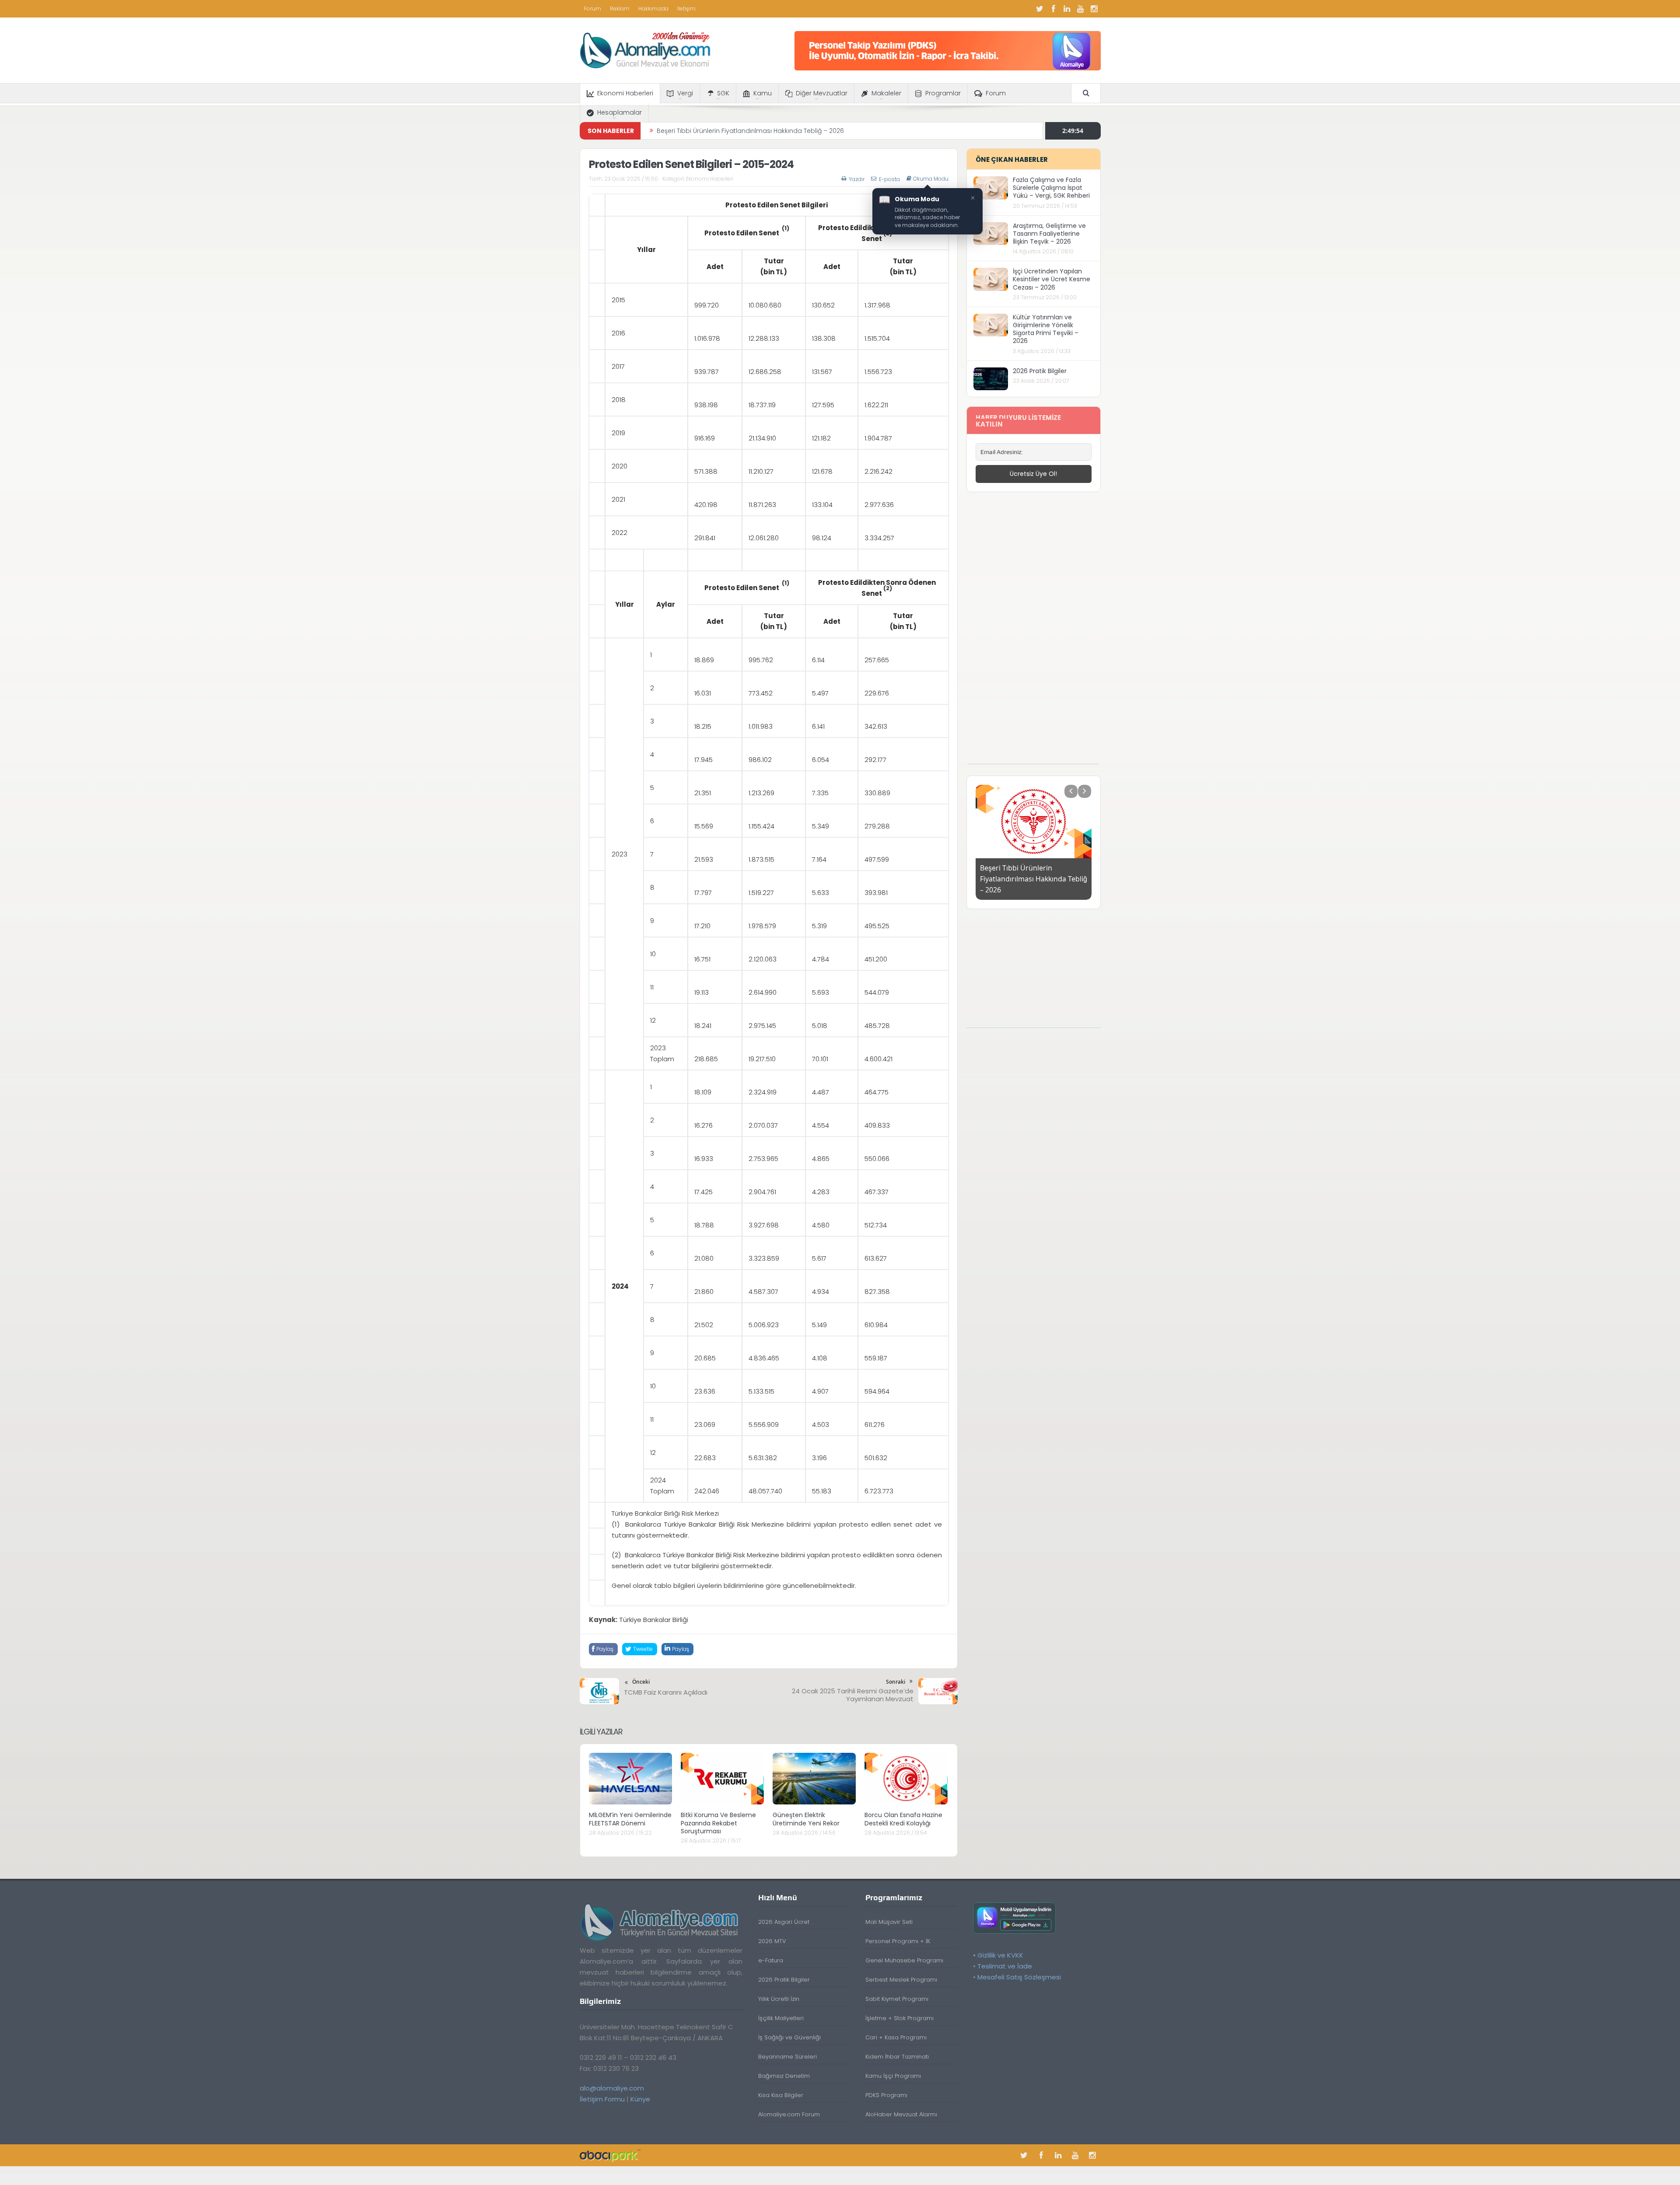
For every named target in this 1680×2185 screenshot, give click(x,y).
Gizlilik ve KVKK (1000, 1955)
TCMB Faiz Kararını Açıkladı (666, 1692)
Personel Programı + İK (898, 1941)
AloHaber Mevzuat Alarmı (901, 2114)
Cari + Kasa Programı (896, 2037)
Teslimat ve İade (1005, 1966)
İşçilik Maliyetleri (781, 2018)
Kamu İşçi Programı (893, 2076)
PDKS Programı (886, 2095)
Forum (593, 9)
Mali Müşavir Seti (889, 1922)
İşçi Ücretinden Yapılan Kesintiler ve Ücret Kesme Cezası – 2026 (1052, 279)
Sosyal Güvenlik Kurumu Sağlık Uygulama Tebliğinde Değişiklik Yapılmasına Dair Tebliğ (788, 131)
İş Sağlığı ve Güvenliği (789, 2037)
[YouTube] (1081, 9)
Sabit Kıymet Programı (897, 1999)
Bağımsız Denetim (784, 2076)
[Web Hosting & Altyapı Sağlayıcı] (610, 2155)
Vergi (685, 93)
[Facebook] (1053, 9)
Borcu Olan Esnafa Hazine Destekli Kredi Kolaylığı (903, 1819)
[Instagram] (1094, 9)
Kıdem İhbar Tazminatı (897, 2057)
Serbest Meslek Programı (901, 1980)
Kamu (763, 93)
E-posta (889, 179)
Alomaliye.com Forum (789, 2114)
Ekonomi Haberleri (625, 93)
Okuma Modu (931, 179)
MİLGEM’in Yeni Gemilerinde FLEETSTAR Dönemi (630, 1819)
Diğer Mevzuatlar (822, 93)
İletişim (686, 9)
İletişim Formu (602, 2099)
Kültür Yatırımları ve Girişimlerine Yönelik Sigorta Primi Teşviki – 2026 (1046, 329)
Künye (640, 2099)
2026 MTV (772, 1941)
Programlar (943, 93)
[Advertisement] (1033, 633)
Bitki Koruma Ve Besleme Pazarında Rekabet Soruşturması (718, 1823)
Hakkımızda (653, 9)
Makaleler (886, 93)
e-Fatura (771, 1960)
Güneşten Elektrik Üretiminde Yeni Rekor (806, 1819)
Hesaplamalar (619, 112)
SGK (723, 93)
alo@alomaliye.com (612, 2088)
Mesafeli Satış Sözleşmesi (1019, 1977)
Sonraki (896, 1682)
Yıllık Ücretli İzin (779, 1999)
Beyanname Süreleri (787, 2057)
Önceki (641, 1682)
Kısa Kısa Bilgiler (781, 2095)
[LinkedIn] (1067, 9)
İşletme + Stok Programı (899, 2018)
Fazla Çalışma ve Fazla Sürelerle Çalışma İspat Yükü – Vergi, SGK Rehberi (1051, 188)
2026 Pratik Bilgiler (1040, 371)
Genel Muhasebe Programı (904, 1960)
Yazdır (857, 179)
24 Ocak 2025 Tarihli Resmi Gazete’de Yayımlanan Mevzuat (853, 1695)
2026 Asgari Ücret (784, 1922)
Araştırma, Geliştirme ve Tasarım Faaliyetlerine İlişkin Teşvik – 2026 (1049, 234)
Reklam (620, 9)
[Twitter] (1040, 9)
